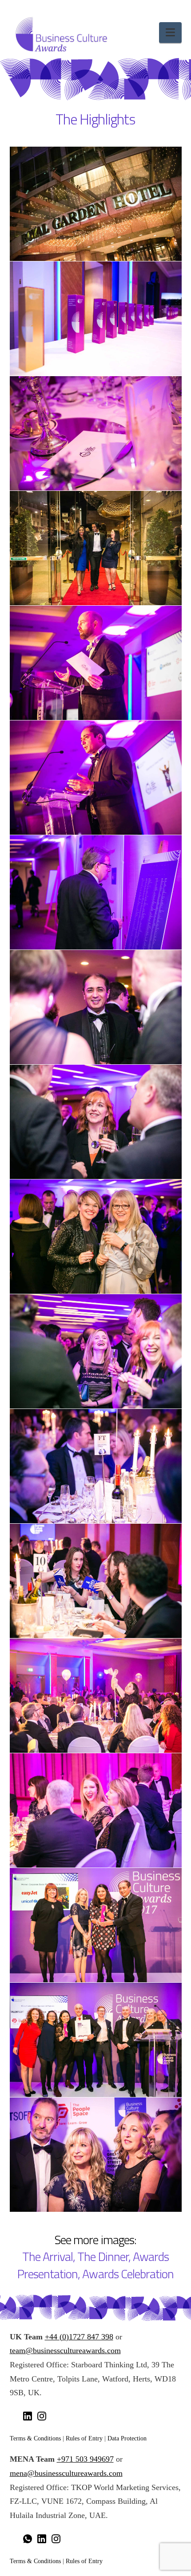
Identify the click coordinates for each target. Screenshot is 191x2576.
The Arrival (48, 2257)
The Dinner (103, 2257)
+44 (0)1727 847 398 (79, 2337)
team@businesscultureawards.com (65, 2350)
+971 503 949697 (85, 2459)
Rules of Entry (84, 2438)
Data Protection (127, 2438)
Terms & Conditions (35, 2438)
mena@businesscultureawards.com (66, 2473)
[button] (170, 33)
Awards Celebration (128, 2274)
